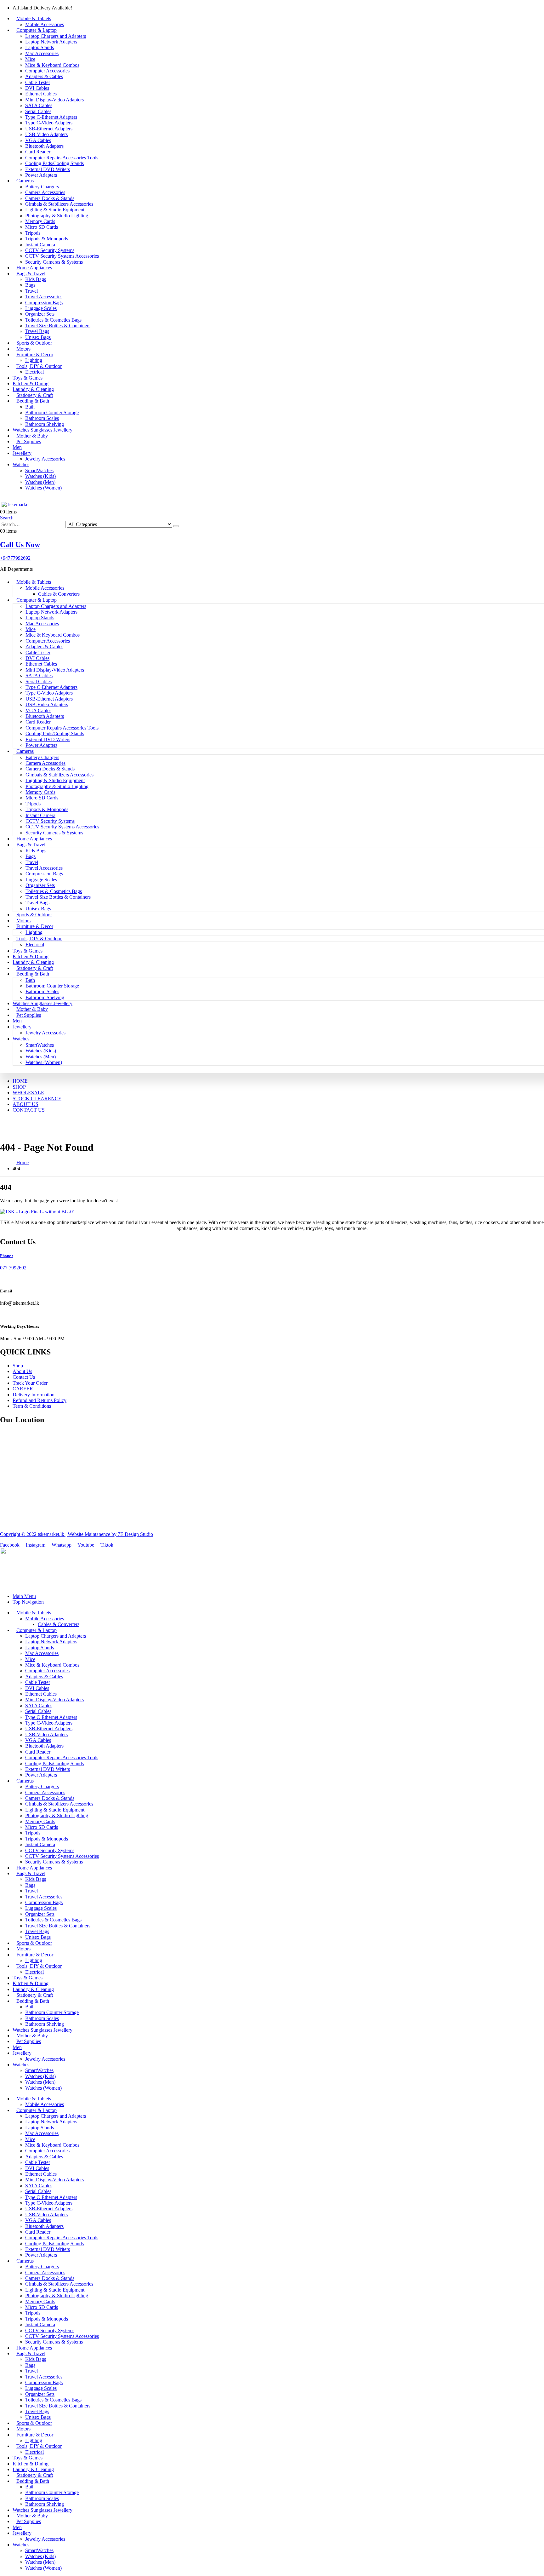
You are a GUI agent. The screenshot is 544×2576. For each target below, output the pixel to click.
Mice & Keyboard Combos (52, 65)
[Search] (176, 526)
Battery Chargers (42, 187)
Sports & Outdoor (34, 343)
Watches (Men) (40, 482)
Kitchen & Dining (31, 384)
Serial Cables (38, 111)
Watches (21, 464)
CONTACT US (29, 1110)
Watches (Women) (43, 488)
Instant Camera (40, 245)
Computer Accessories (47, 71)
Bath (30, 407)
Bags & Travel (31, 274)
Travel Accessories (44, 297)
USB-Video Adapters (46, 134)
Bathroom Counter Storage (52, 412)
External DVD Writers (48, 169)
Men (17, 447)
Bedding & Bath (33, 401)
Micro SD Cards (42, 227)
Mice (30, 59)
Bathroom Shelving (45, 424)
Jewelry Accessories (45, 459)
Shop (18, 1366)
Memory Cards (40, 221)
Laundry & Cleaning (33, 389)
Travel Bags (37, 331)
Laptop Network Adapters (51, 42)
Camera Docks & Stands (50, 198)
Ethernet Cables (41, 94)
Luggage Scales (41, 308)
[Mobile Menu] (2, 498)
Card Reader (38, 152)
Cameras (25, 181)
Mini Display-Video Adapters (54, 100)
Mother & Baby (32, 436)
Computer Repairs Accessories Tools (62, 158)
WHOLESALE (28, 1093)
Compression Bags (44, 303)
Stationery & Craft (35, 395)
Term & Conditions (32, 1406)
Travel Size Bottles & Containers (58, 326)
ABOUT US (25, 1104)
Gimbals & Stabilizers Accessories (59, 204)
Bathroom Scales (42, 418)
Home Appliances (34, 268)
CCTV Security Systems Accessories (62, 256)
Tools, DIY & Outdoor (39, 366)
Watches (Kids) (40, 476)
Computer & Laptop (37, 30)
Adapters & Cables (44, 76)
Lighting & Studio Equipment (55, 210)
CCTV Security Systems (50, 250)
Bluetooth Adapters (44, 146)
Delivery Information (34, 1395)
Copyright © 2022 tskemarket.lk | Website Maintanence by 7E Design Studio (76, 1534)
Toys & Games (28, 378)
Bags (30, 285)
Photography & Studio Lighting (57, 216)
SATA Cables (39, 105)
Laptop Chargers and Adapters (56, 36)
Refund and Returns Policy (40, 1400)
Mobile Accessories (45, 24)
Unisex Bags (38, 337)
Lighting (34, 360)
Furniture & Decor (35, 355)
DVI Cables (37, 88)
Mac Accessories (42, 53)
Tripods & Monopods (47, 239)
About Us (22, 1371)
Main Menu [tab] (24, 1596)
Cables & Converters (59, 594)
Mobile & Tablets (34, 18)
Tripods (33, 233)
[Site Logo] (17, 504)
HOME (20, 1081)
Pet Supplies (29, 441)
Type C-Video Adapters (49, 123)
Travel (31, 291)
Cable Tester (38, 82)
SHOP (19, 1087)
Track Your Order (30, 1383)
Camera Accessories (45, 192)
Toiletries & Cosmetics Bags (53, 320)
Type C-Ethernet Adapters (51, 117)
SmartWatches (39, 470)
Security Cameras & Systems (54, 262)
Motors (23, 349)
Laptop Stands (40, 47)
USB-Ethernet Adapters (49, 129)
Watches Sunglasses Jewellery (42, 430)
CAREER (23, 1389)
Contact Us (24, 1377)
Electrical (34, 372)
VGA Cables (38, 140)
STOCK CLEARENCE (37, 1099)
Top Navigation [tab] (28, 1602)
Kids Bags (36, 279)
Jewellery (22, 453)
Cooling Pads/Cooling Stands (54, 163)
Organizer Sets (40, 314)
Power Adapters (41, 175)
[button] (7, 518)
